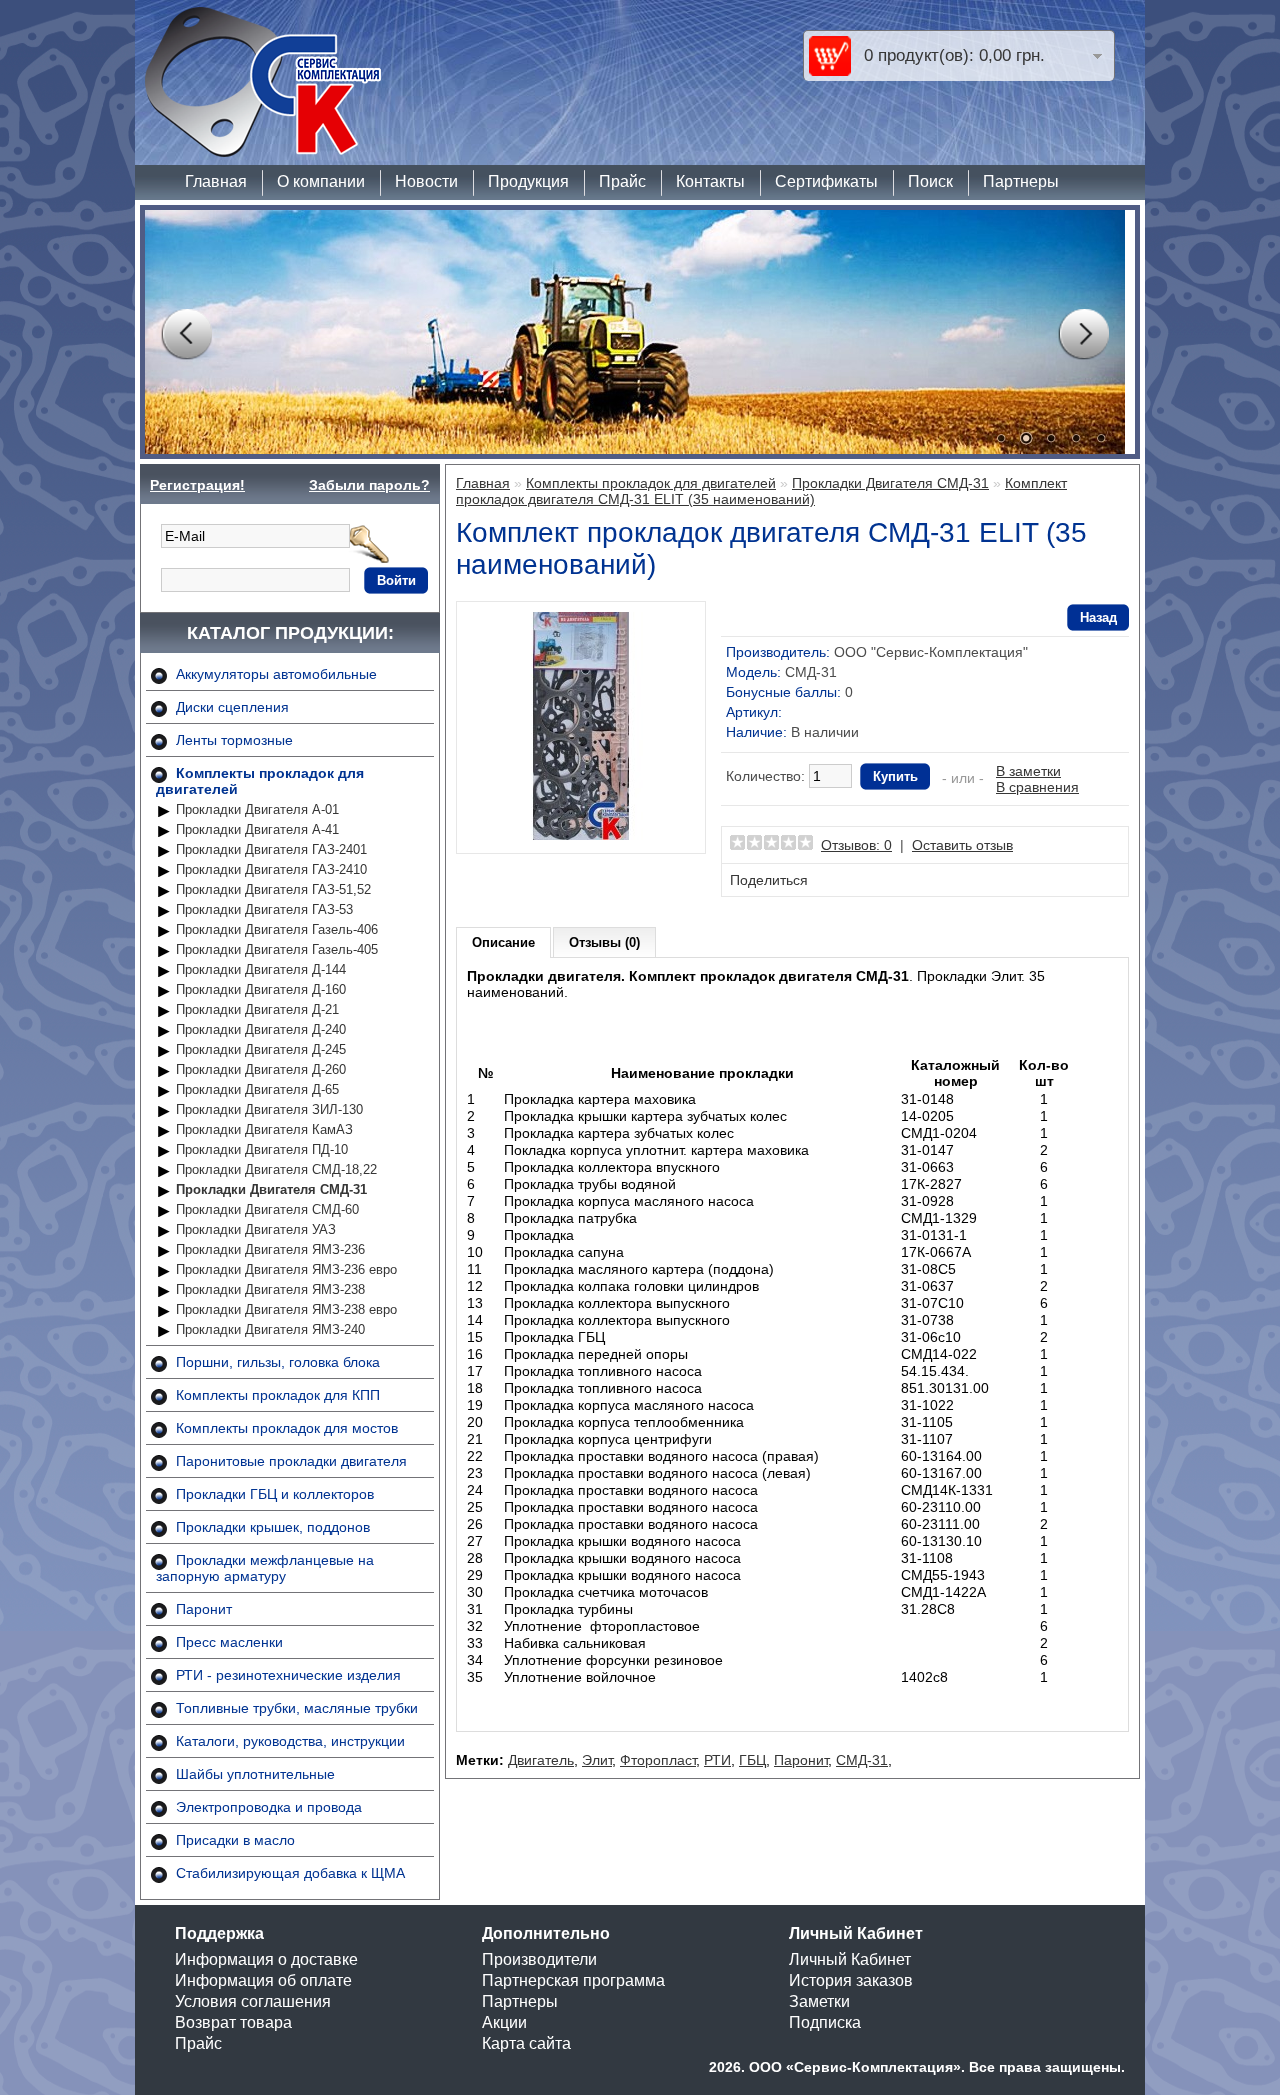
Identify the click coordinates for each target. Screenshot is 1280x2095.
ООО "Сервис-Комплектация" (931, 652)
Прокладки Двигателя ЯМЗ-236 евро (286, 1269)
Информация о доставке (266, 1959)
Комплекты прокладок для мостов (287, 1428)
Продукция (528, 181)
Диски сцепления (232, 707)
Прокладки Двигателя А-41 (257, 829)
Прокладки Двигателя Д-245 (261, 1049)
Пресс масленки (229, 1642)
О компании (321, 181)
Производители (539, 1959)
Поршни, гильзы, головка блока (278, 1362)
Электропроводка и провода (269, 1807)
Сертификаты (826, 181)
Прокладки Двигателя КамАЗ (264, 1129)
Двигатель (541, 1760)
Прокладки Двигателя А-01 (257, 809)
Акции (504, 2022)
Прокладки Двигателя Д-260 (261, 1069)
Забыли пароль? (369, 485)
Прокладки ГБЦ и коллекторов (275, 1494)
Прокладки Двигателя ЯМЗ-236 (270, 1249)
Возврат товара (233, 2022)
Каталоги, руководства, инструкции (290, 1741)
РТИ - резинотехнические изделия (288, 1675)
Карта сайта (526, 2043)
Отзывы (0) (604, 942)
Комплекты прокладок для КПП (278, 1395)
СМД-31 (862, 1760)
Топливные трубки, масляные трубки (297, 1708)
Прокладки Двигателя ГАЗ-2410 (271, 869)
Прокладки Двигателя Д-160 (261, 989)
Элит (597, 1760)
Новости (426, 181)
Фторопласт (658, 1760)
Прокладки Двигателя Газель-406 (277, 929)
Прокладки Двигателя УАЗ (256, 1229)
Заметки (819, 2001)
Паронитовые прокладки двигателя (291, 1461)
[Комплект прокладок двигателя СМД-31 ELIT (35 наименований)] (581, 835)
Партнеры (1021, 181)
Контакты (710, 181)
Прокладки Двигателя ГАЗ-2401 (271, 849)
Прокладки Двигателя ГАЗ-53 (264, 909)
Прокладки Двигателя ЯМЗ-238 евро (286, 1309)
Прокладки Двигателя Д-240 (261, 1029)
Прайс (622, 181)
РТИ (717, 1760)
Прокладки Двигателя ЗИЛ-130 (269, 1109)
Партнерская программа (573, 1980)
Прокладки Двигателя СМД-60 (267, 1209)
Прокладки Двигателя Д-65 (257, 1089)
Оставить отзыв (962, 845)
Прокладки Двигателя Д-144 (261, 969)
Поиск (930, 181)
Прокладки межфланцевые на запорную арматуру (265, 1568)
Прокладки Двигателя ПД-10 (262, 1149)
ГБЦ (752, 1760)
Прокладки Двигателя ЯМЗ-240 (270, 1329)
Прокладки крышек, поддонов (273, 1527)
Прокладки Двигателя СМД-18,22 (276, 1169)
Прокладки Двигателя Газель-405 (277, 949)
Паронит (204, 1609)
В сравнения (1037, 787)
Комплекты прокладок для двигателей (651, 483)
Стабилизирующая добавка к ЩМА (290, 1873)
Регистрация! (197, 485)
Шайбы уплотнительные (255, 1774)
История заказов (851, 1980)
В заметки (1028, 771)
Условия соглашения (253, 2001)
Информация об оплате (263, 1980)
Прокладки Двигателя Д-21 (257, 1009)
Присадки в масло (235, 1840)
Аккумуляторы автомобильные (276, 674)
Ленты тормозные (234, 740)
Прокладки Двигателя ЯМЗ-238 (270, 1289)
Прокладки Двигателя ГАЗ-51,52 (273, 889)
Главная (216, 181)
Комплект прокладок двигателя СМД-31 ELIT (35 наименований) (761, 491)
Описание (503, 942)
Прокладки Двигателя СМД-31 (271, 1189)
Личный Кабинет (850, 1959)
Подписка (825, 2022)
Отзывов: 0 (856, 845)
